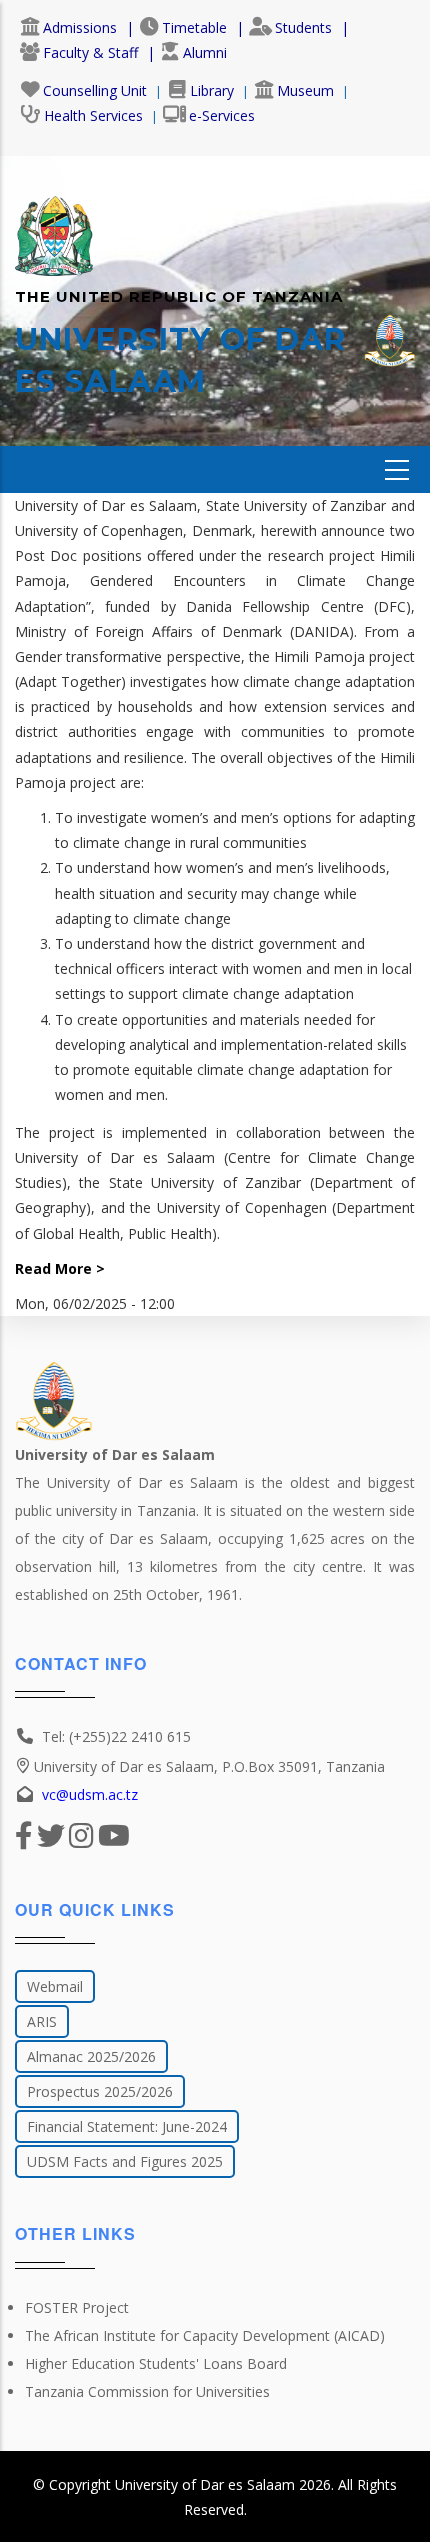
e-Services (222, 115)
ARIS (42, 2021)
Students (303, 27)
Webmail (55, 1986)
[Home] (54, 226)
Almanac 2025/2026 (91, 2056)
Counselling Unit (95, 90)
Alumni (205, 52)
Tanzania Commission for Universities (147, 2391)
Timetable (194, 27)
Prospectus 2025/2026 (100, 2091)
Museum (305, 90)
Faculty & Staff (90, 52)
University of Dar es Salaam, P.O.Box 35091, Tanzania (209, 1766)
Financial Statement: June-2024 (127, 2126)
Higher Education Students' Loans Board (156, 2363)
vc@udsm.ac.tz (90, 1794)
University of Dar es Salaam (205, 2484)
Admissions (80, 27)
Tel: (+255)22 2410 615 (116, 1736)
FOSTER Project (77, 2307)
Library (212, 90)
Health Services (93, 115)
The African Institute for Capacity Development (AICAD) (205, 2335)
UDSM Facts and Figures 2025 (125, 2161)
